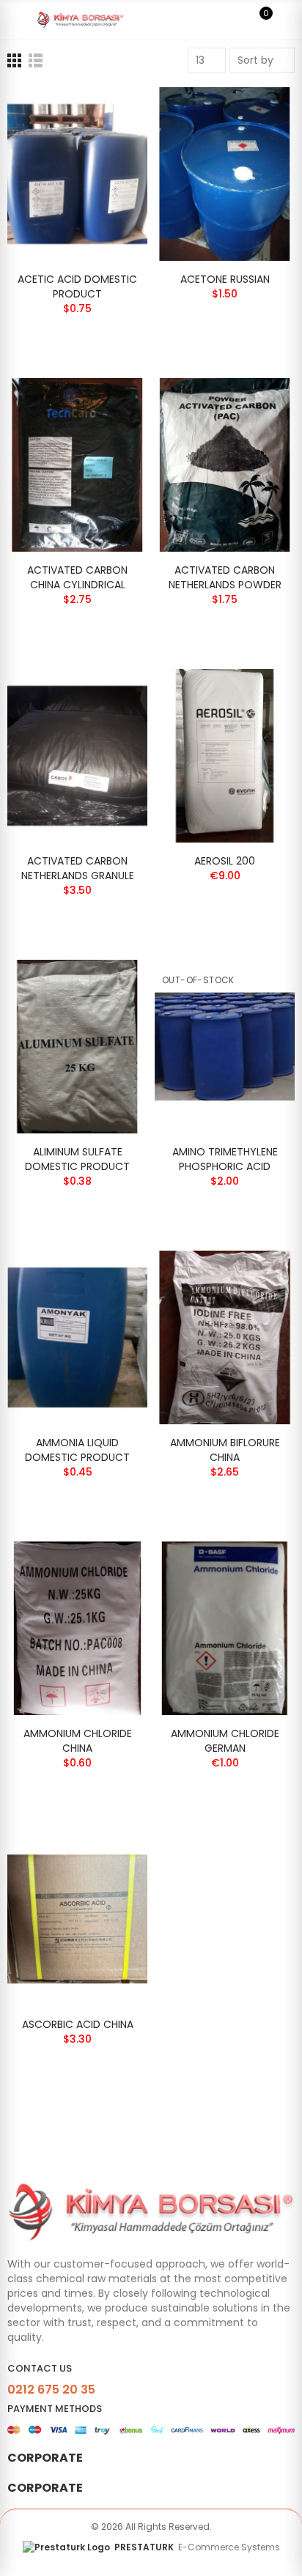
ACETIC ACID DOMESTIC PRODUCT (77, 286)
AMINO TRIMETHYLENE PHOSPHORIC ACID (225, 1159)
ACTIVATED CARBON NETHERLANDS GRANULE (78, 868)
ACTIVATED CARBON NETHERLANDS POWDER (225, 577)
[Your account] (287, 20)
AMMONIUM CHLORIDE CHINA (78, 1741)
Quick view (111, 113)
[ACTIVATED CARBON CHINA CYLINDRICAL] (77, 465)
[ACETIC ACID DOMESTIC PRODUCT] (77, 174)
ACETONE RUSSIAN (225, 279)
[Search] (235, 20)
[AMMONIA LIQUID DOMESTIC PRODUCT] (77, 1337)
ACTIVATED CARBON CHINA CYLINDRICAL (77, 577)
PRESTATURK (197, 2547)
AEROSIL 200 (225, 861)
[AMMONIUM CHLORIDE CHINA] (77, 1628)
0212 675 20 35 (51, 2390)
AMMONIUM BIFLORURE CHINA (225, 1450)
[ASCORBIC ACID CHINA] (77, 1919)
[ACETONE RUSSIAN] (225, 174)
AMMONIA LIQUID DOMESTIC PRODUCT (77, 1450)
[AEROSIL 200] (225, 756)
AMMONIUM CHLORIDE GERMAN (225, 1741)
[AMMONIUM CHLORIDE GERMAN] (225, 1628)
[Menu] (14, 20)
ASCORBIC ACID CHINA (78, 2024)
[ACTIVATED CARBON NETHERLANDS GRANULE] (77, 756)
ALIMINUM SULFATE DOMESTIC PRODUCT (77, 1159)
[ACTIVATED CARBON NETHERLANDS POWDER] (225, 465)
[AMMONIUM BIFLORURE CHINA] (225, 1337)
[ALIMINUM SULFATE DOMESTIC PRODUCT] (77, 1047)
